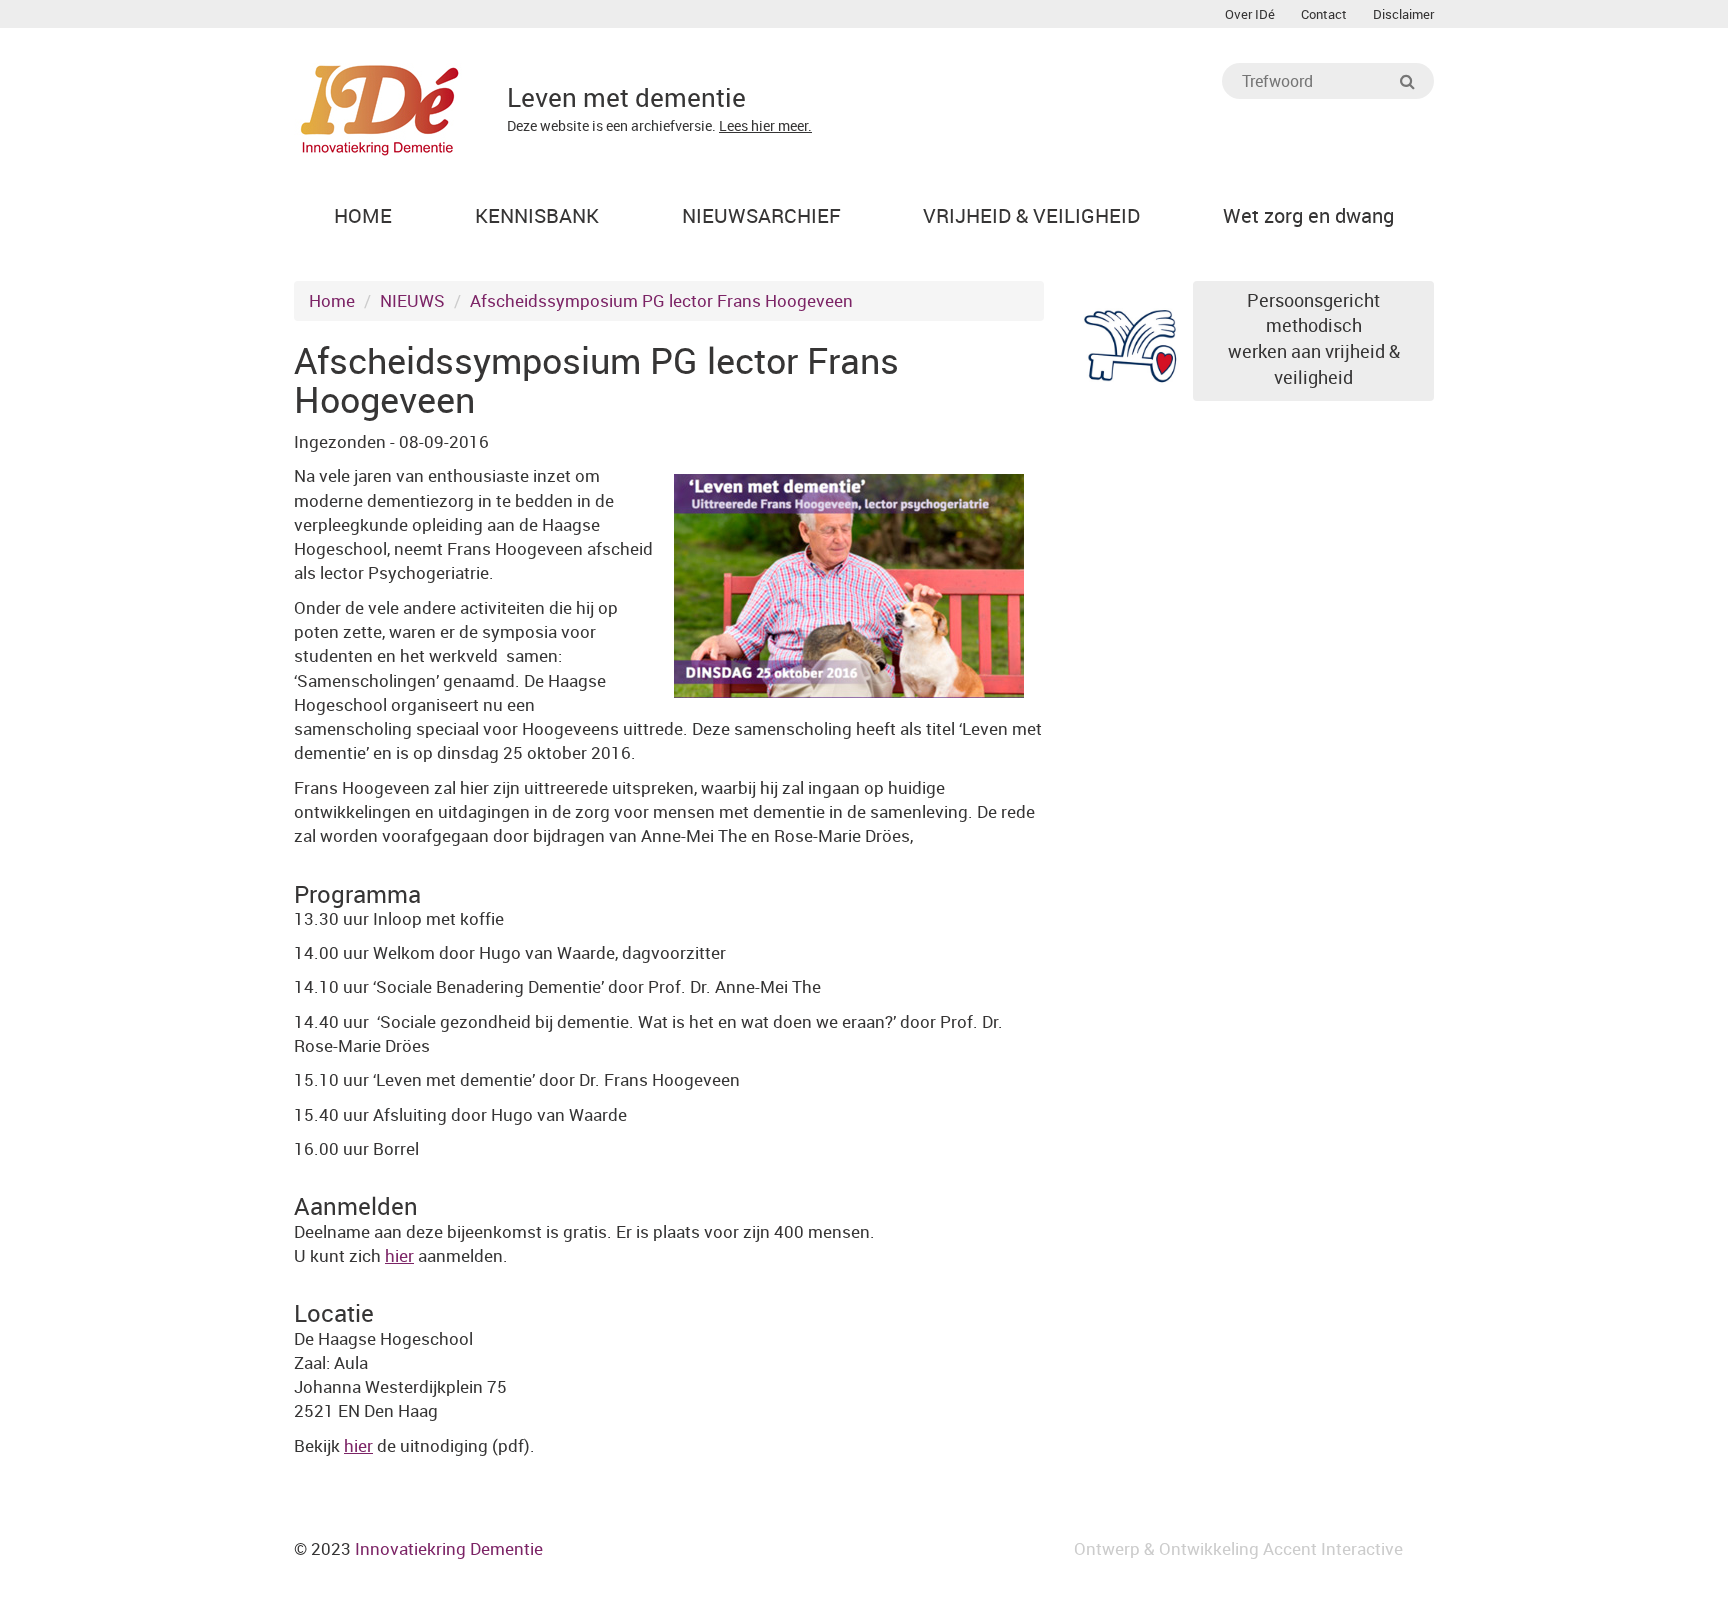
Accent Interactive (1333, 1548)
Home (332, 300)
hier (399, 1255)
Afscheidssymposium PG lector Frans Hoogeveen (661, 300)
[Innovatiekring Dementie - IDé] (380, 107)
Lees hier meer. (765, 125)
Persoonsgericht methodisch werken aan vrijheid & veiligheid (1314, 338)
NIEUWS (412, 300)
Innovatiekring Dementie (449, 1548)
